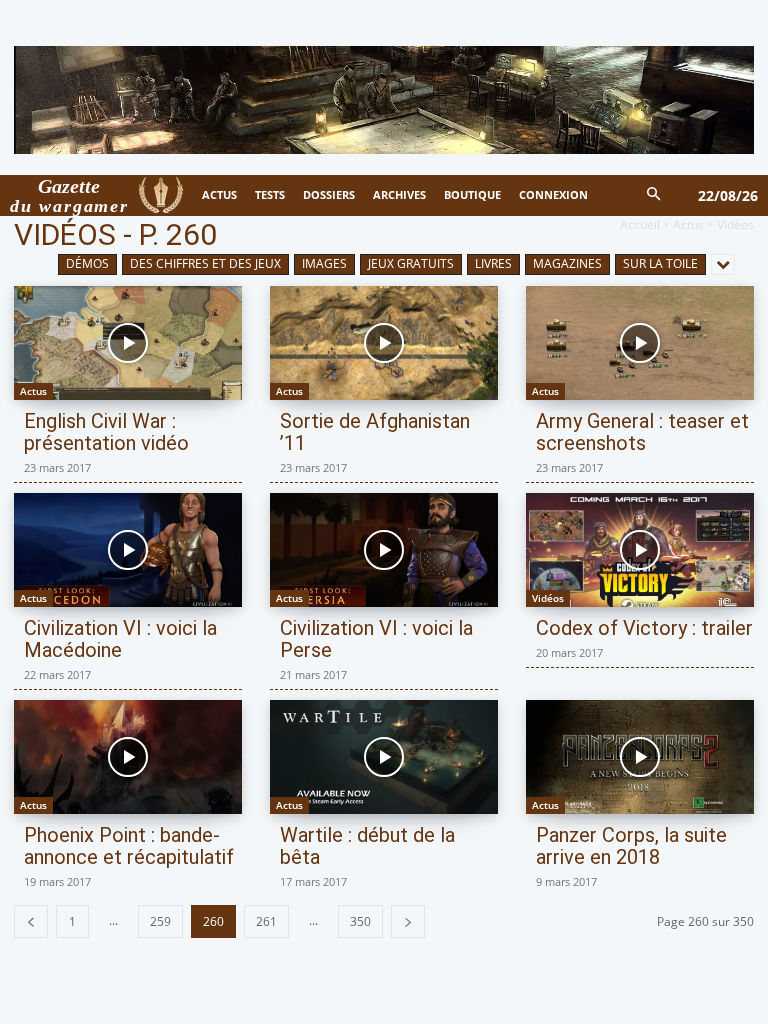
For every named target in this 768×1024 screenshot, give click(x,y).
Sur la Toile (660, 263)
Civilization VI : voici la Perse (376, 639)
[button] (654, 195)
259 (160, 921)
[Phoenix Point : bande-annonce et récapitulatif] (128, 757)
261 (266, 921)
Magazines (567, 263)
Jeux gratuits (411, 263)
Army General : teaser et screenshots (642, 432)
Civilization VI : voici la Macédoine (120, 639)
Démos (87, 263)
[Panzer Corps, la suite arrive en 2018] (640, 757)
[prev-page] (31, 921)
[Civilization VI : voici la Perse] (384, 550)
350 (360, 921)
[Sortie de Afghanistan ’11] (384, 343)
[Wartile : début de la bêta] (384, 757)
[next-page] (408, 921)
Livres (493, 263)
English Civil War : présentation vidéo (106, 432)
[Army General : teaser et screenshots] (640, 343)
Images (324, 263)
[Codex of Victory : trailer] (640, 550)
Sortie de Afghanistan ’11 (375, 432)
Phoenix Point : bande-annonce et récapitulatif (129, 846)
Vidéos (548, 598)
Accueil (640, 224)
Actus (688, 224)
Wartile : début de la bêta (367, 846)
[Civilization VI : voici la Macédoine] (128, 550)
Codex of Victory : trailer (644, 628)
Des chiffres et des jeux (205, 263)
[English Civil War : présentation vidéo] (128, 343)
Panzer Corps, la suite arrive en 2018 (631, 846)
